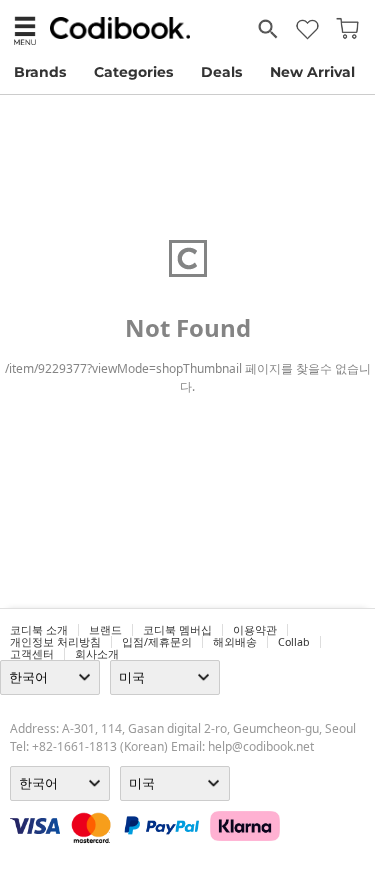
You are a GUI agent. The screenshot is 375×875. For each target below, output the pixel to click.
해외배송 (235, 642)
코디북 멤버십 (177, 630)
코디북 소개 (39, 630)
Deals (221, 72)
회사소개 (97, 654)
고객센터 (32, 654)
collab (294, 642)
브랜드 (105, 630)
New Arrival (312, 72)
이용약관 (255, 630)
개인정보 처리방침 (55, 642)
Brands (40, 72)
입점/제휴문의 (157, 642)
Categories (133, 72)
